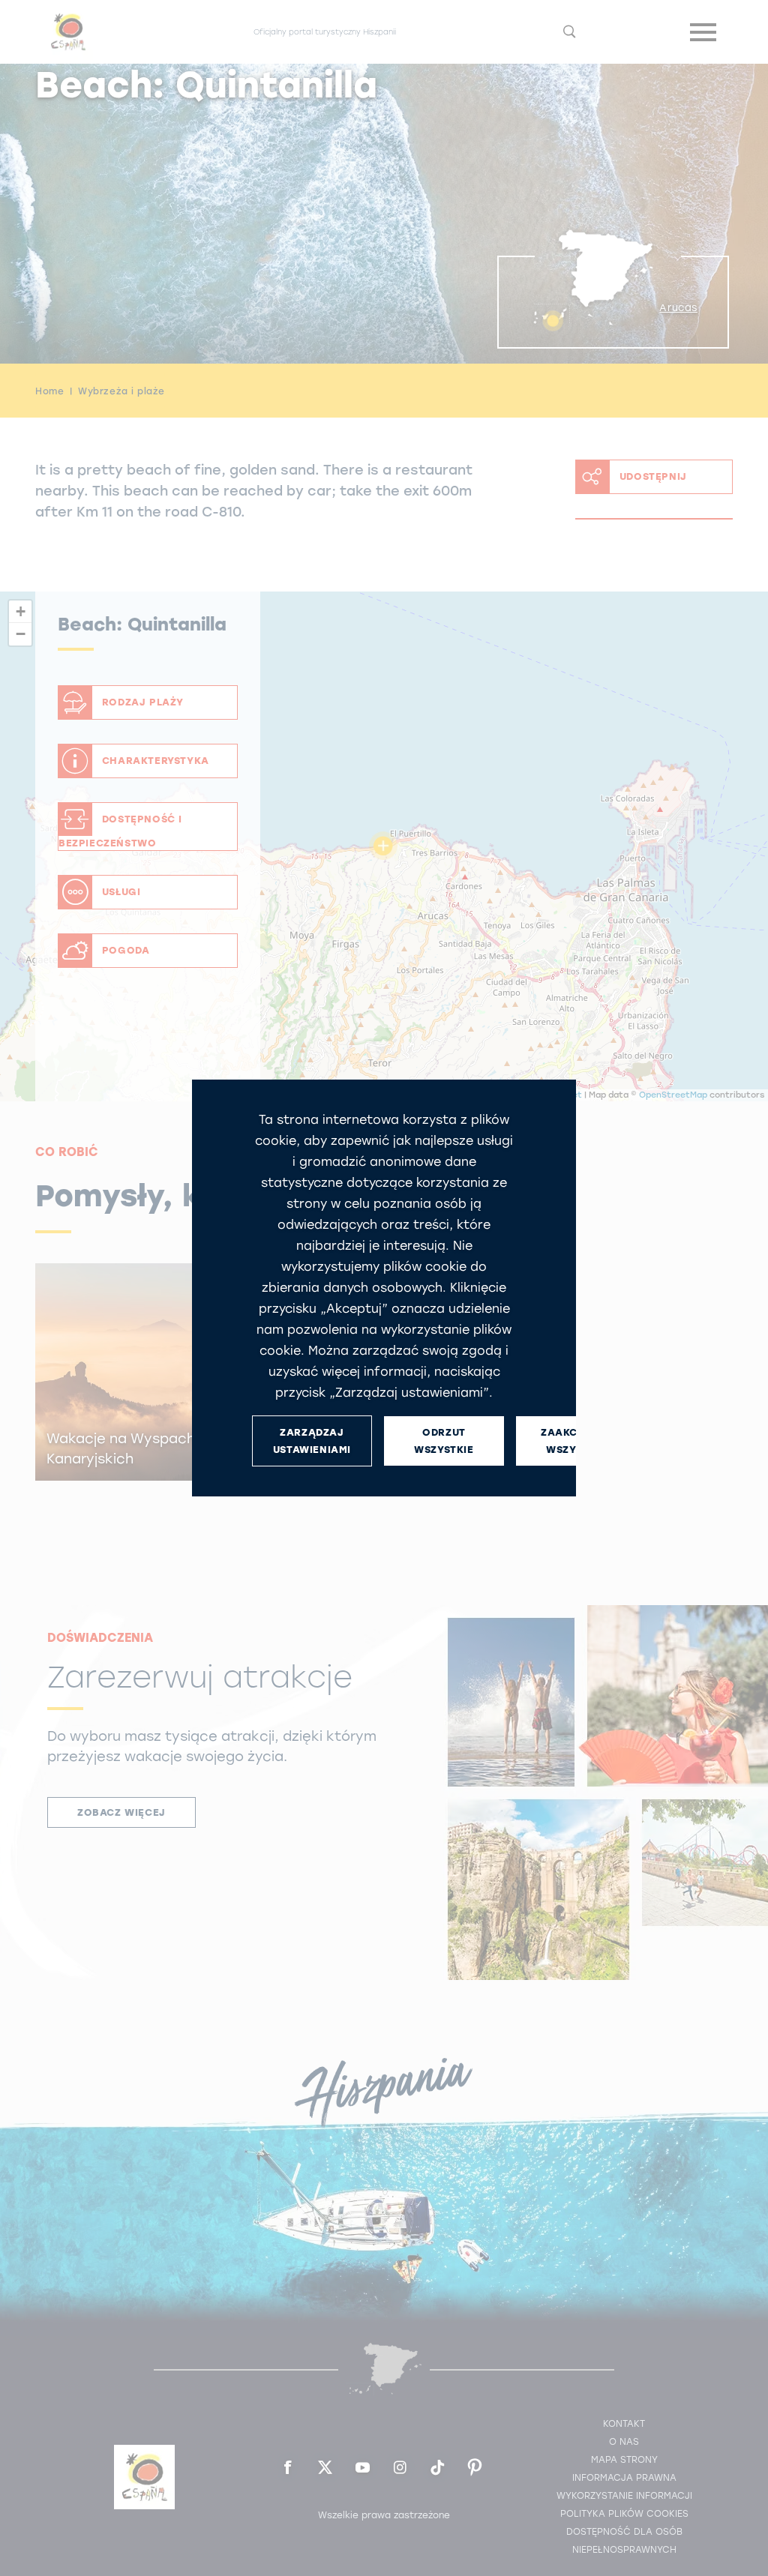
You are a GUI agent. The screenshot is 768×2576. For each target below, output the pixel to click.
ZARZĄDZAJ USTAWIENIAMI (312, 1441)
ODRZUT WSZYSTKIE (444, 1441)
